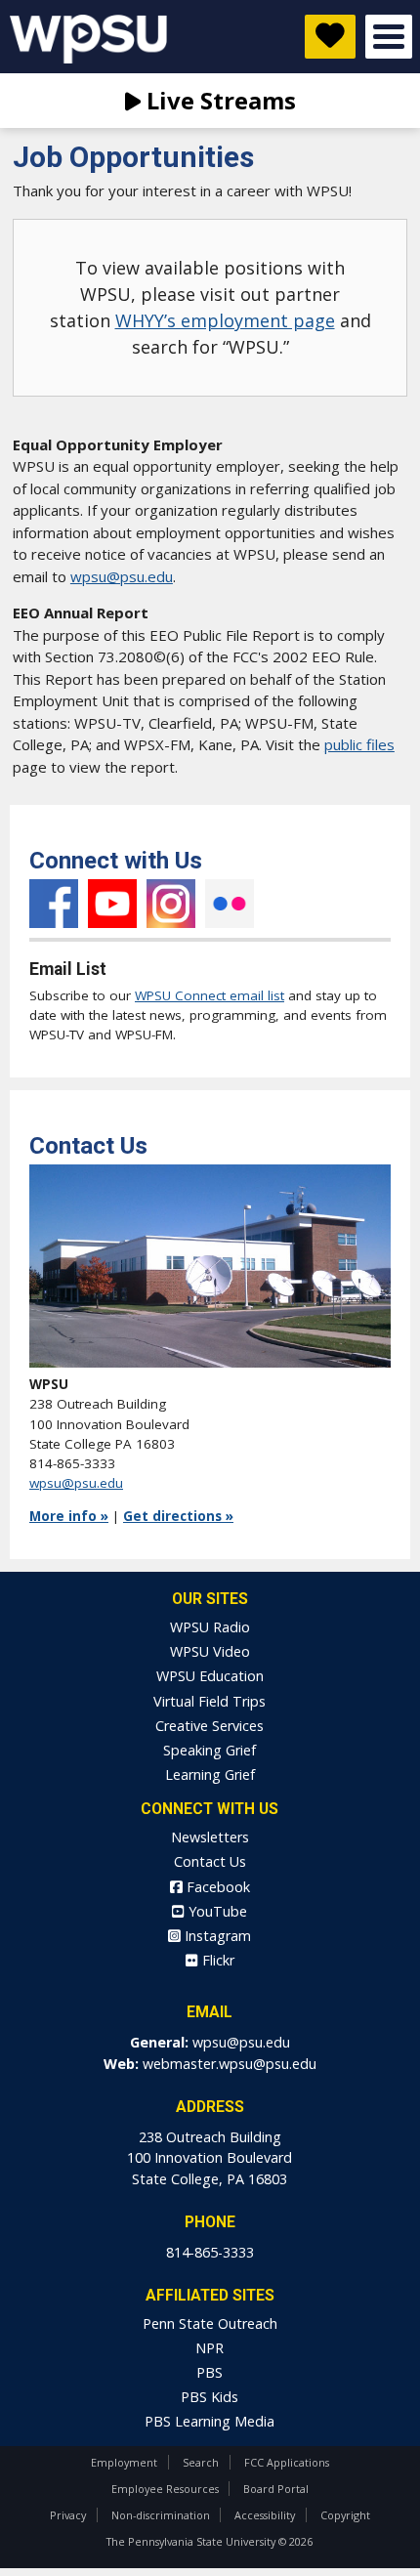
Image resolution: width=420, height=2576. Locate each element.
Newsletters (210, 1837)
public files (359, 744)
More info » (69, 1516)
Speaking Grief (210, 1750)
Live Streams (218, 100)
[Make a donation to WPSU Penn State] (330, 37)
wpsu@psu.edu (122, 576)
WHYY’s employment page (225, 320)
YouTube (112, 904)
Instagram (171, 904)
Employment (124, 2462)
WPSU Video (210, 1651)
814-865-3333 (210, 2252)
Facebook (54, 904)
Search (201, 2462)
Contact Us (210, 1861)
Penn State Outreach (210, 2323)
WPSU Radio (210, 1627)
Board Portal (276, 2489)
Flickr (230, 904)
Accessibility (265, 2515)
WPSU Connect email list (210, 995)
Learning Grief (210, 1774)
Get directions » (178, 1516)
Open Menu (389, 37)
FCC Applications (287, 2462)
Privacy (68, 2515)
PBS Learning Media (210, 2421)
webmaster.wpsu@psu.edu (230, 2064)
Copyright (345, 2515)
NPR (210, 2348)
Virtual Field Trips (210, 1701)
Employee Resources (165, 2489)
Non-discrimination (161, 2515)
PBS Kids (210, 2397)
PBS (210, 2372)
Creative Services (210, 1726)
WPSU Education (210, 1676)
